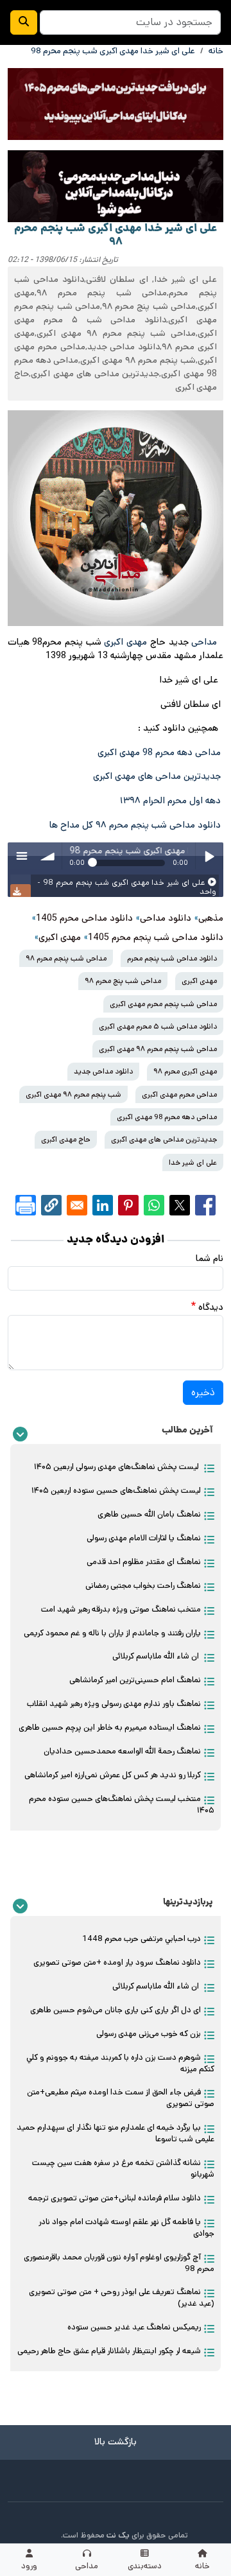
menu (21, 856)
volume (48, 856)
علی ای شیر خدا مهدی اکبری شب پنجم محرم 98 (113, 51)
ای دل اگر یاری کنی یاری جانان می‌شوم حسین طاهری (116, 2010)
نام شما (210, 1258)
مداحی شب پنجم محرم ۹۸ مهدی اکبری (158, 1049)
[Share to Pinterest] (128, 1205)
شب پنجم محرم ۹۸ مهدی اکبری (73, 1094)
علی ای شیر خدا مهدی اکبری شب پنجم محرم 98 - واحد (127, 887)
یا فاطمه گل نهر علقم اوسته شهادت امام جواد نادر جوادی (126, 2228)
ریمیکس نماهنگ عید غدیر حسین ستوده (134, 2327)
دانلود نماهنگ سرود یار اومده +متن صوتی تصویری (117, 1962)
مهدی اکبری (125, 642)
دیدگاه (211, 1307)
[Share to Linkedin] (103, 1205)
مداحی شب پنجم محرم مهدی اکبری (163, 1004)
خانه (202, 2566)
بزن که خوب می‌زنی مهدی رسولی (149, 2034)
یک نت (118, 2535)
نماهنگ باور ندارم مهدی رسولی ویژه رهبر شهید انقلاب (114, 1704)
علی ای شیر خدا (193, 1162)
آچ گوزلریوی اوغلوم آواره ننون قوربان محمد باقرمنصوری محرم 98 (119, 2263)
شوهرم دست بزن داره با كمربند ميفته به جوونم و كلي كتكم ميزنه (120, 2063)
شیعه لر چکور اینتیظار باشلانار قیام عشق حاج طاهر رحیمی (109, 2351)
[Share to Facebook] (205, 1205)
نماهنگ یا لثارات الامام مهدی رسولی (144, 1538)
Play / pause (209, 856)
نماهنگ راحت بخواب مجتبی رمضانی (143, 1586)
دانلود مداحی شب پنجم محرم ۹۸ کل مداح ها (135, 825)
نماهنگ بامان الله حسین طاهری (149, 1514)
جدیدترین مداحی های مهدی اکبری (157, 776)
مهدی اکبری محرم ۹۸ (185, 1071)
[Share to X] (180, 1205)
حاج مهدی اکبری (66, 1139)
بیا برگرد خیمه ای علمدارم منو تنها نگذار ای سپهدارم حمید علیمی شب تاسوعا (116, 2133)
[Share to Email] (77, 1205)
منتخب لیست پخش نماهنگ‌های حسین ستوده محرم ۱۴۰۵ (122, 1805)
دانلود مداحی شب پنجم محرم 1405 (156, 937)
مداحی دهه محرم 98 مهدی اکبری (160, 753)
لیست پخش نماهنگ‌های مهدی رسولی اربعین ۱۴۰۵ (117, 1467)
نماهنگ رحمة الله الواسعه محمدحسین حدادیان (122, 1751)
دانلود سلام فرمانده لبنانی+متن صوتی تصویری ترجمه (115, 2198)
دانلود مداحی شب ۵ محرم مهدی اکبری (158, 1026)
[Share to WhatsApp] (154, 1205)
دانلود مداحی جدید (103, 1071)
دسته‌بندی (145, 2566)
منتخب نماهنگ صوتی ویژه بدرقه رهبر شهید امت (121, 1609)
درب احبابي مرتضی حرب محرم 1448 (141, 1939)
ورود (29, 2566)
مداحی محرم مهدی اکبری (179, 1094)
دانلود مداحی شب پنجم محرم (172, 958)
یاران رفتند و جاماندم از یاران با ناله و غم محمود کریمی (112, 1633)
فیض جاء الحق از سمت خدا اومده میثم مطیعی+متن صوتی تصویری (121, 2098)
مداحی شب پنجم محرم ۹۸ (66, 958)
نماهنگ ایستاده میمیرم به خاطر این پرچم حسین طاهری (110, 1727)
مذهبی (211, 918)
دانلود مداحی (166, 918)
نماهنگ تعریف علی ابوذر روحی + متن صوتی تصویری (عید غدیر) (122, 2298)
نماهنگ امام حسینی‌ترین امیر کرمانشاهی (135, 1680)
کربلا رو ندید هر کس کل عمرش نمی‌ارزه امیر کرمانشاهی (113, 1775)
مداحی (87, 2566)
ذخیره (203, 1392)
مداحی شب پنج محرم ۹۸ (123, 981)
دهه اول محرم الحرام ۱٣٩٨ (170, 801)
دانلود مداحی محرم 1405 (84, 918)
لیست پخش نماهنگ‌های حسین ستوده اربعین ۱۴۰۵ (116, 1491)
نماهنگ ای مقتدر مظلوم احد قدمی (144, 1562)
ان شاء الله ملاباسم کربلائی (157, 1656)
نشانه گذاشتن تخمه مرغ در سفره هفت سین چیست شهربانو (123, 2169)
